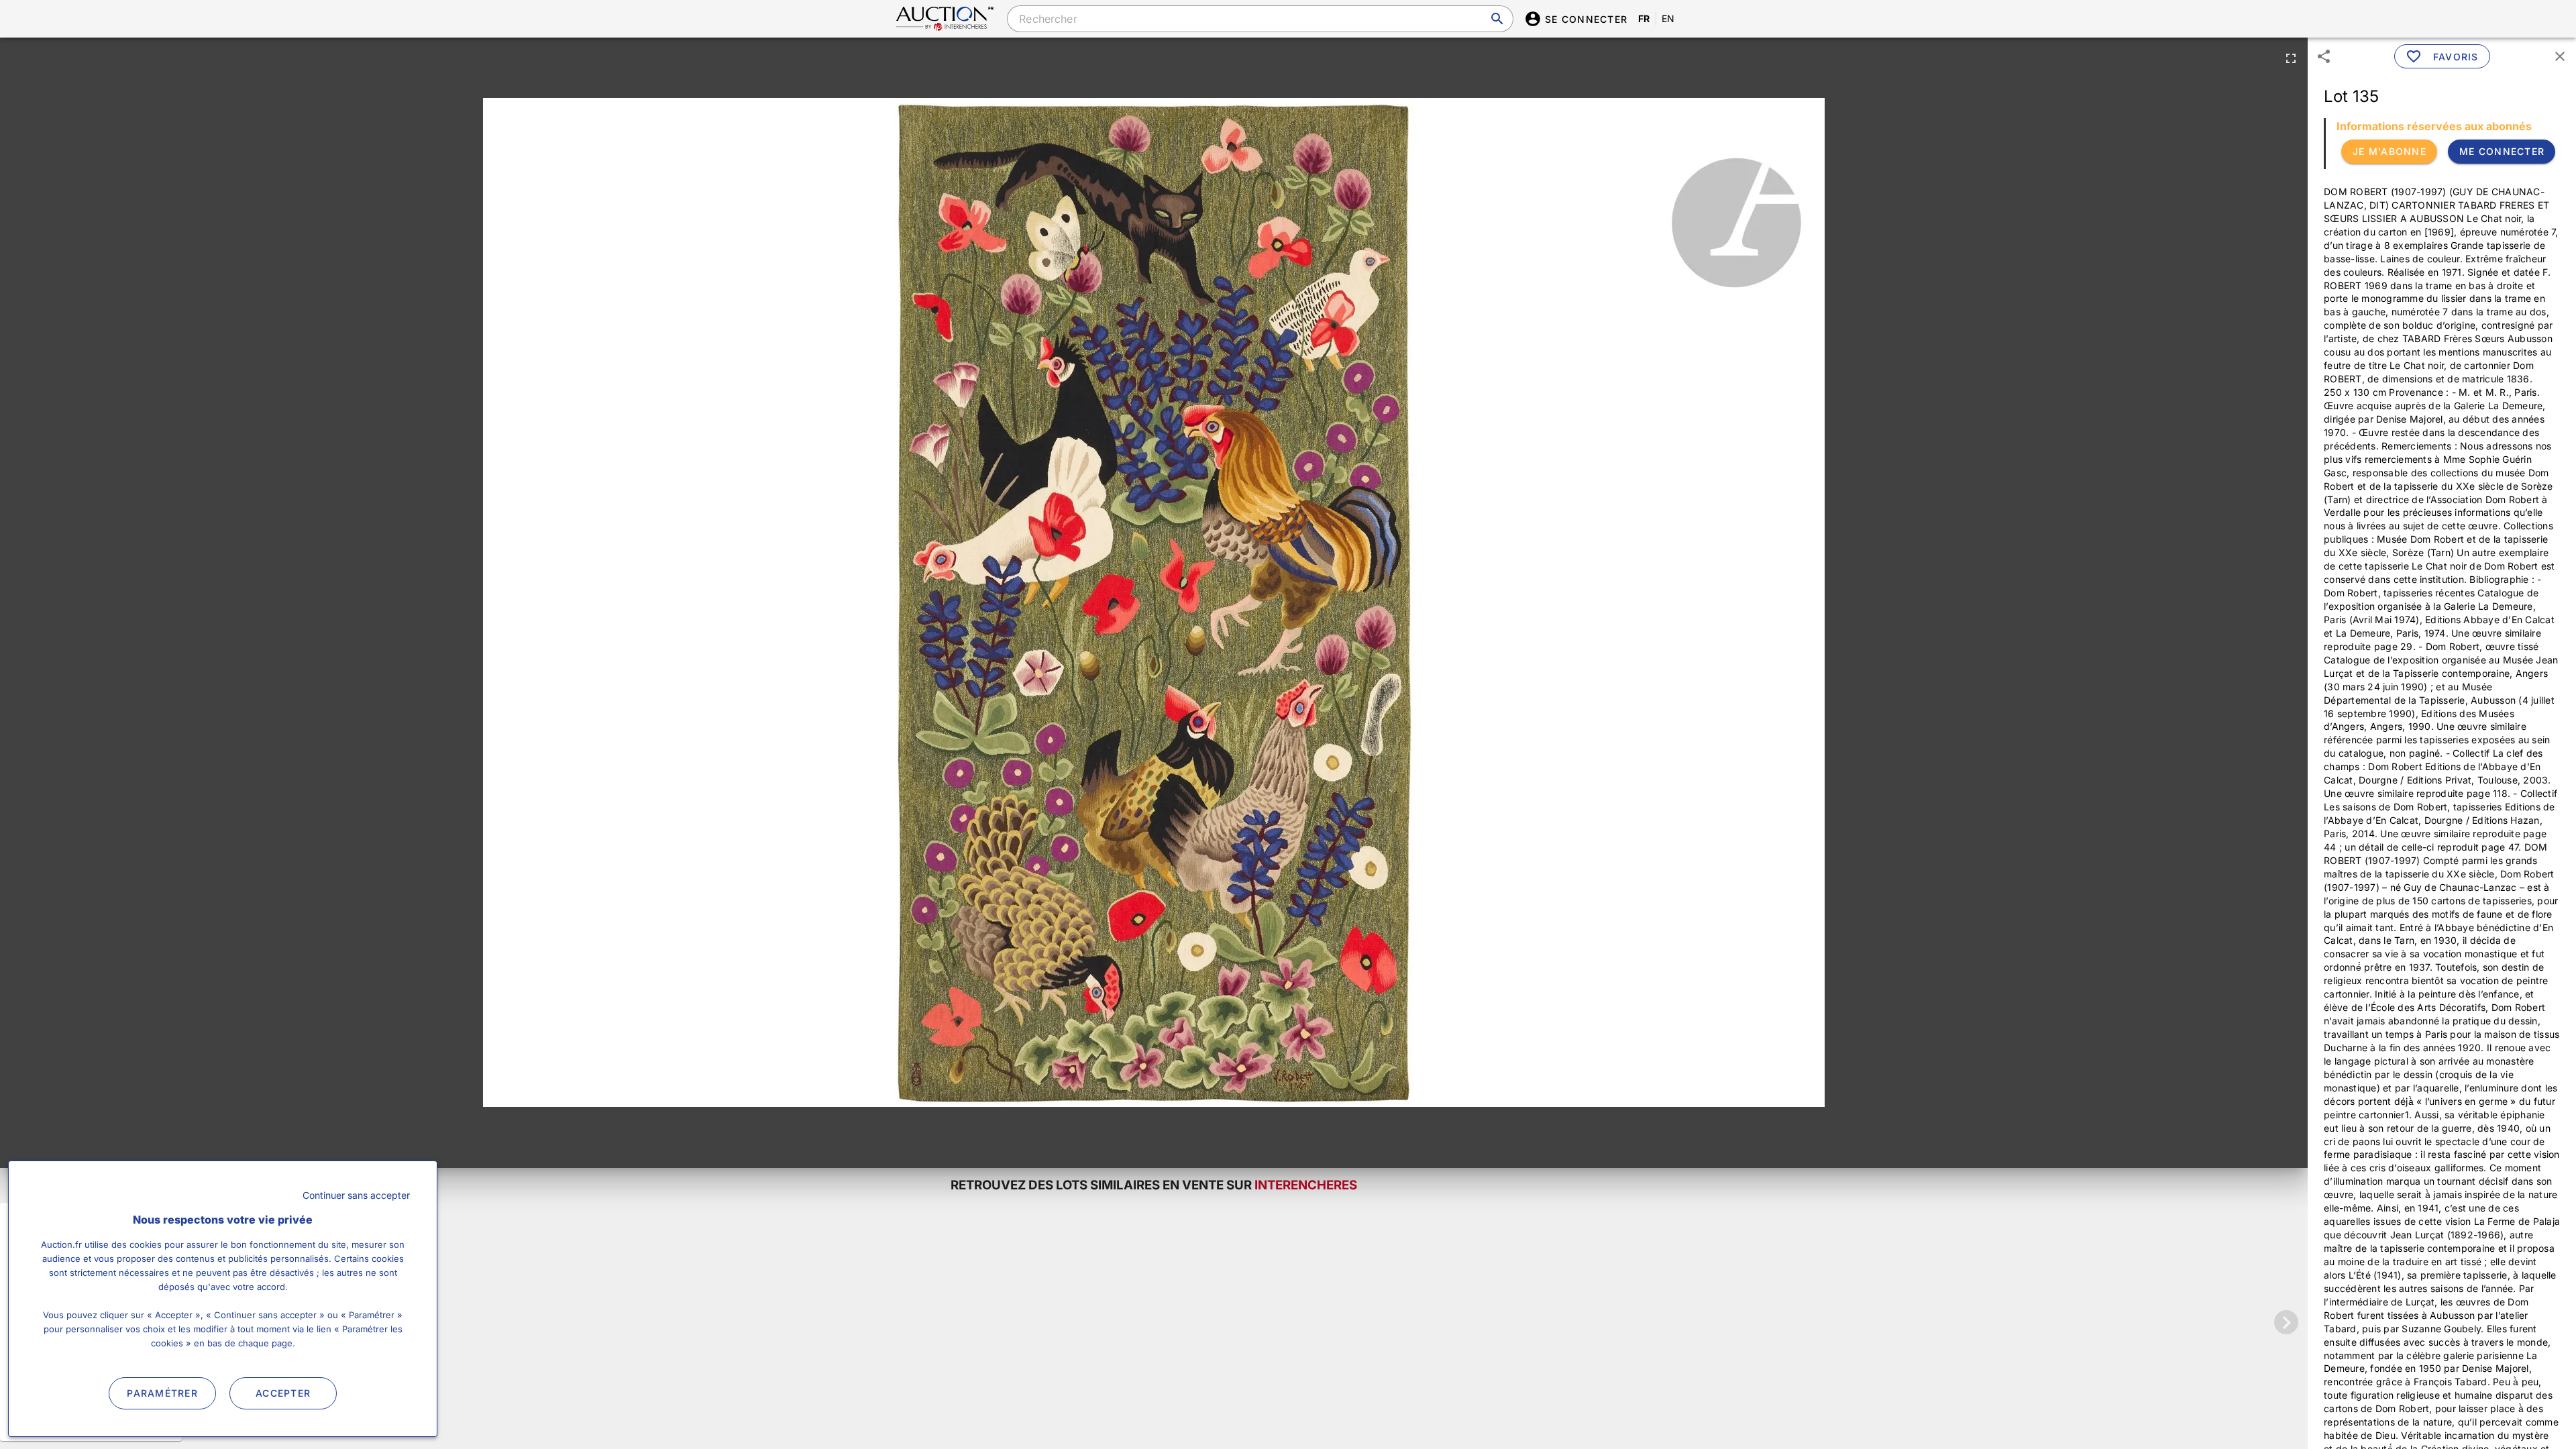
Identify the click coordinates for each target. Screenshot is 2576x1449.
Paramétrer (162, 1393)
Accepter (283, 1393)
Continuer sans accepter (356, 1195)
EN (1668, 18)
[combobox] (1260, 19)
